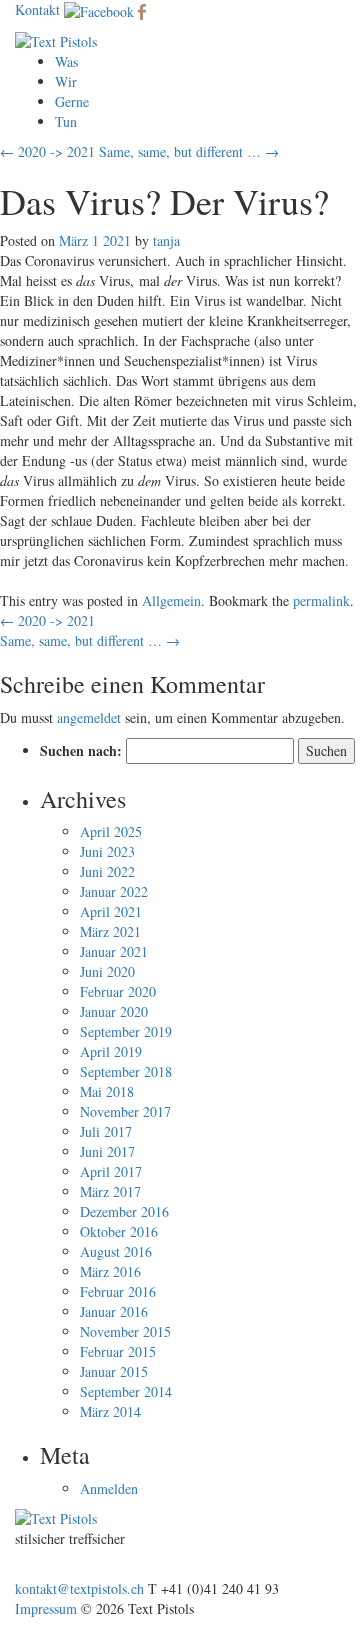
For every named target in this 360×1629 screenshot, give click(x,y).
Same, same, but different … (90, 640)
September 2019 (126, 1031)
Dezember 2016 (124, 1211)
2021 (117, 240)
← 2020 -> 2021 (47, 151)
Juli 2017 (106, 1131)
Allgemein (171, 600)
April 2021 (111, 911)
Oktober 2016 (119, 1231)
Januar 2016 (114, 1311)
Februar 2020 (118, 991)
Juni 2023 (107, 851)
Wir (66, 81)
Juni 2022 (107, 871)
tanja (166, 240)
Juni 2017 (107, 1151)
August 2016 (116, 1251)
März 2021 (110, 931)
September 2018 (126, 1071)
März (73, 240)
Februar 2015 (118, 1351)
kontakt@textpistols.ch (79, 1588)
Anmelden (109, 1488)
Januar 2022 (114, 891)
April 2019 (111, 1051)
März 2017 (110, 1191)
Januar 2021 (114, 951)
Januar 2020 (114, 1011)
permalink (321, 600)
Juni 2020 (107, 971)
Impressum (46, 1608)
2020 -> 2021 (47, 620)
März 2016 (110, 1271)
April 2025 (111, 831)
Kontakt (37, 9)
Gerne (72, 101)
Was (66, 61)
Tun (66, 121)
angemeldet (89, 717)
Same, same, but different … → (189, 151)
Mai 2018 (107, 1091)
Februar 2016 (118, 1291)
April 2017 (111, 1171)
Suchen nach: (81, 751)
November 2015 (125, 1331)
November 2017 (125, 1111)
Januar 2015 (114, 1371)
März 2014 (110, 1411)
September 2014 (126, 1391)
